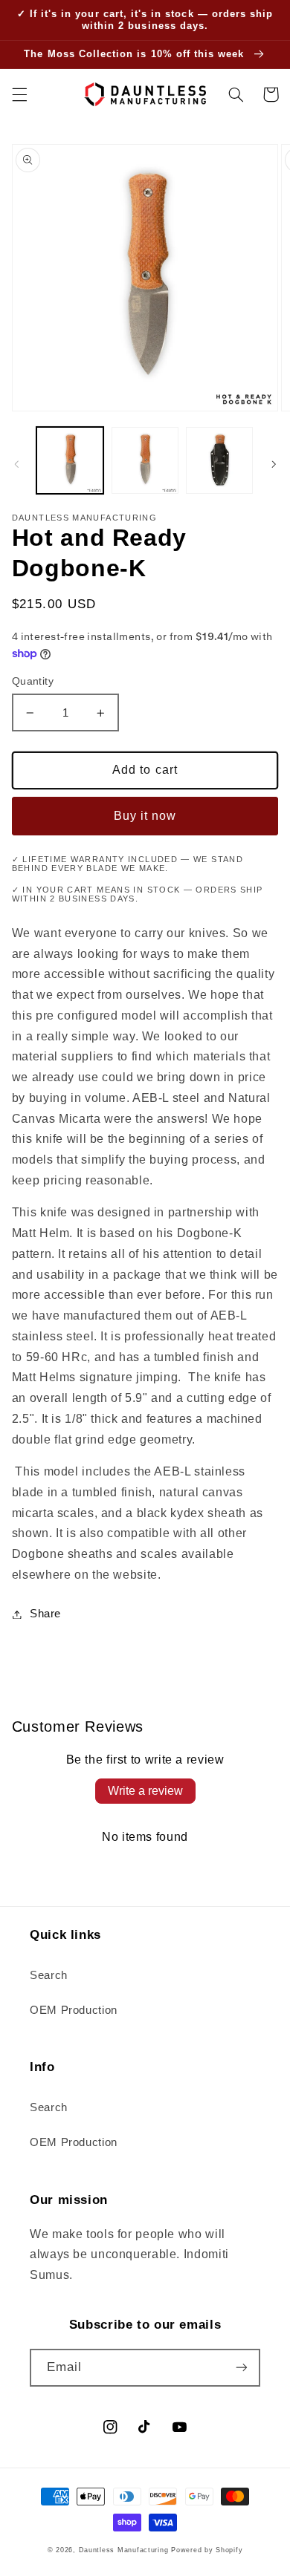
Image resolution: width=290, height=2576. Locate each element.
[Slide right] (274, 464)
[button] (19, 94)
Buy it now (145, 816)
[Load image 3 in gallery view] (219, 460)
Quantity (33, 681)
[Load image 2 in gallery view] (145, 460)
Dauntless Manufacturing (124, 2550)
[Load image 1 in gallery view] (70, 460)
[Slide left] (16, 464)
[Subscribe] (242, 2368)
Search (49, 1975)
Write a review (145, 1791)
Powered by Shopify (207, 2550)
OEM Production (74, 2010)
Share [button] (45, 1614)
